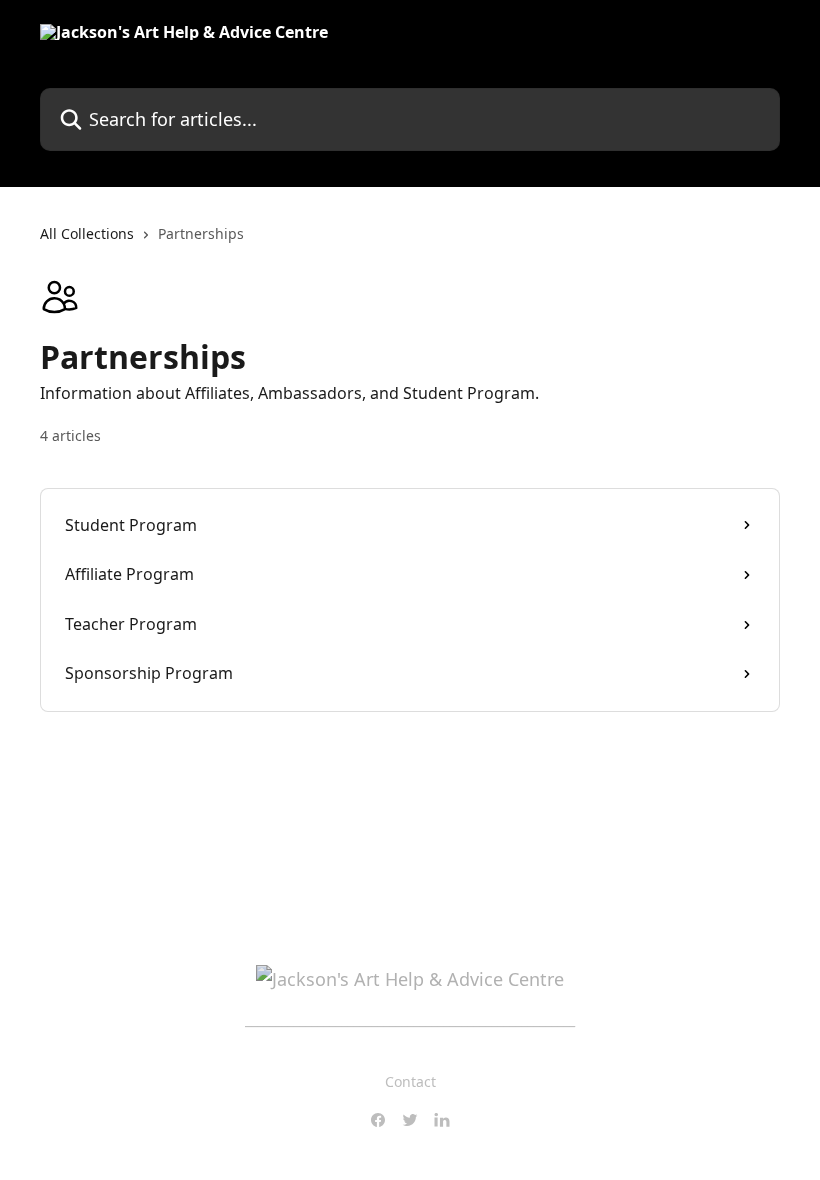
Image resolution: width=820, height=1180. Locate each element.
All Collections (87, 233)
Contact (410, 1081)
